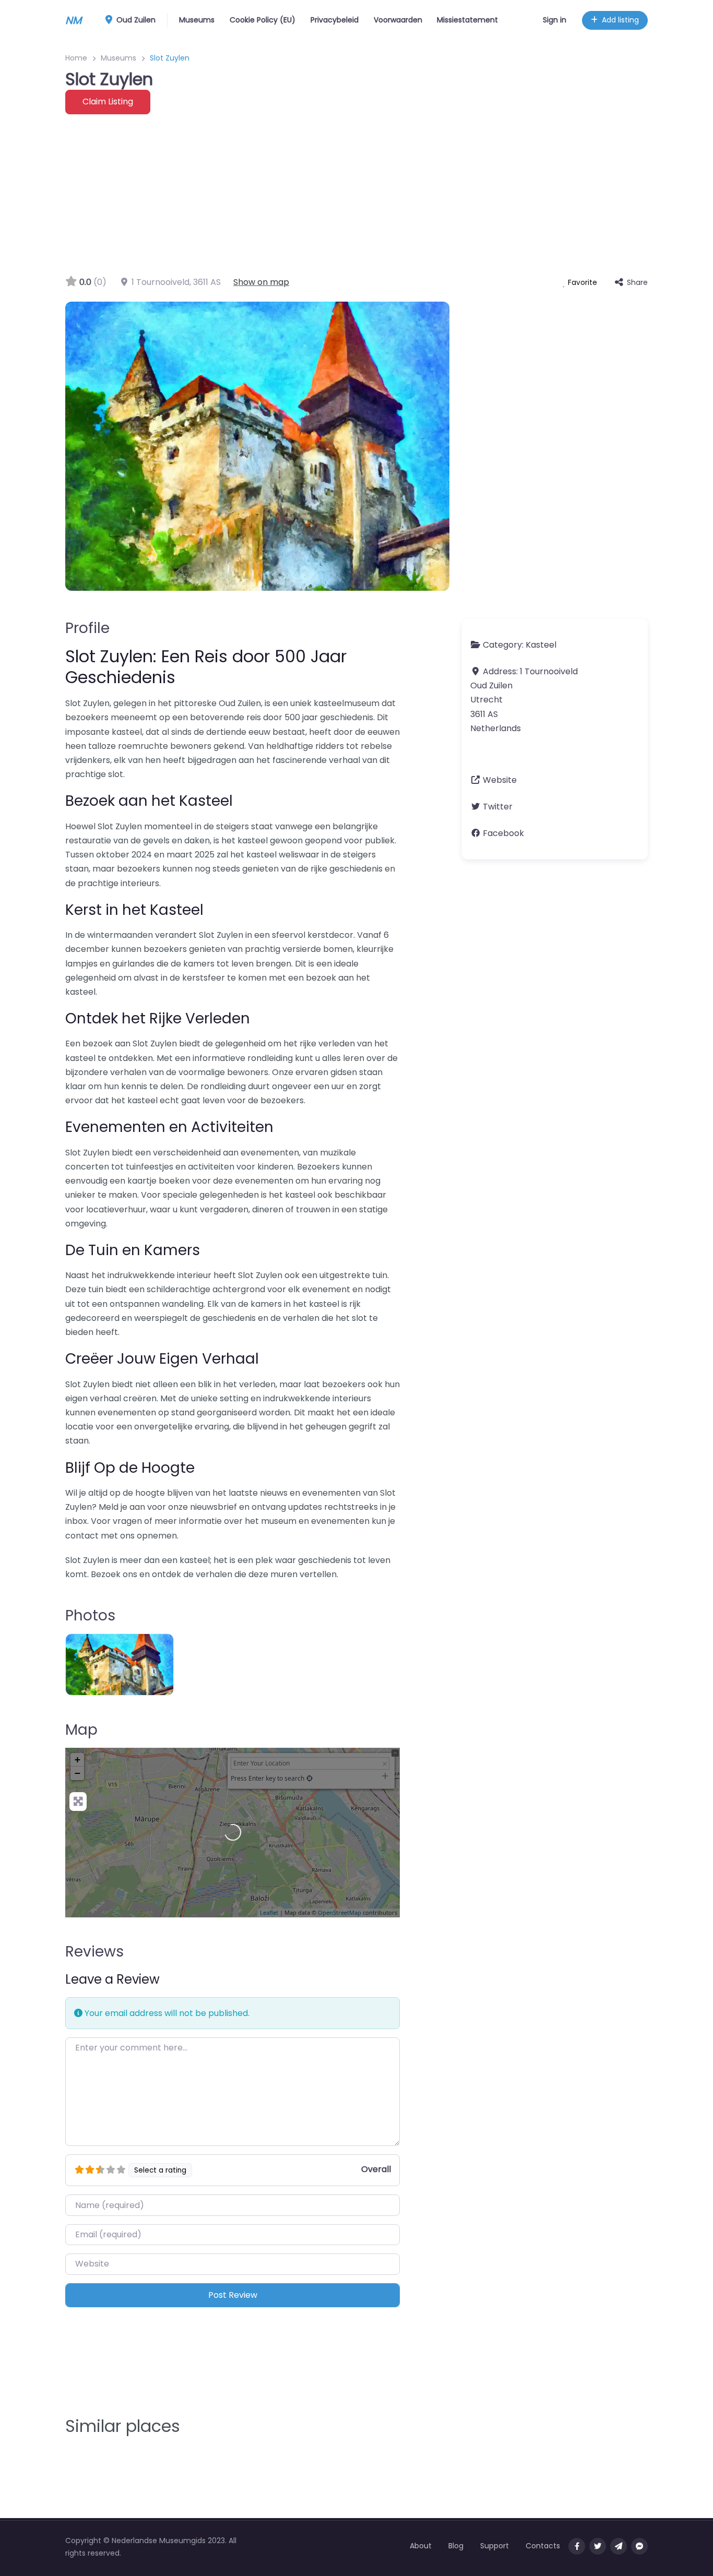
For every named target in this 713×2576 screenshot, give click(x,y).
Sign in (555, 20)
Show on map (261, 282)
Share (637, 282)
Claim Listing (108, 102)
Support (495, 2546)
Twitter (498, 807)
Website (500, 780)
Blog (456, 2546)
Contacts (543, 2546)
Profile (87, 628)
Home (76, 58)
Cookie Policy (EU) (263, 20)
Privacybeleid (335, 20)
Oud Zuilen (135, 20)
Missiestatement (467, 20)
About (421, 2546)
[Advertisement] (356, 193)
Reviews (94, 1952)
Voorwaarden (398, 20)
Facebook (503, 833)
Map (81, 1730)
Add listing (620, 20)
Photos (90, 1615)
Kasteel (541, 645)
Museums (197, 20)
